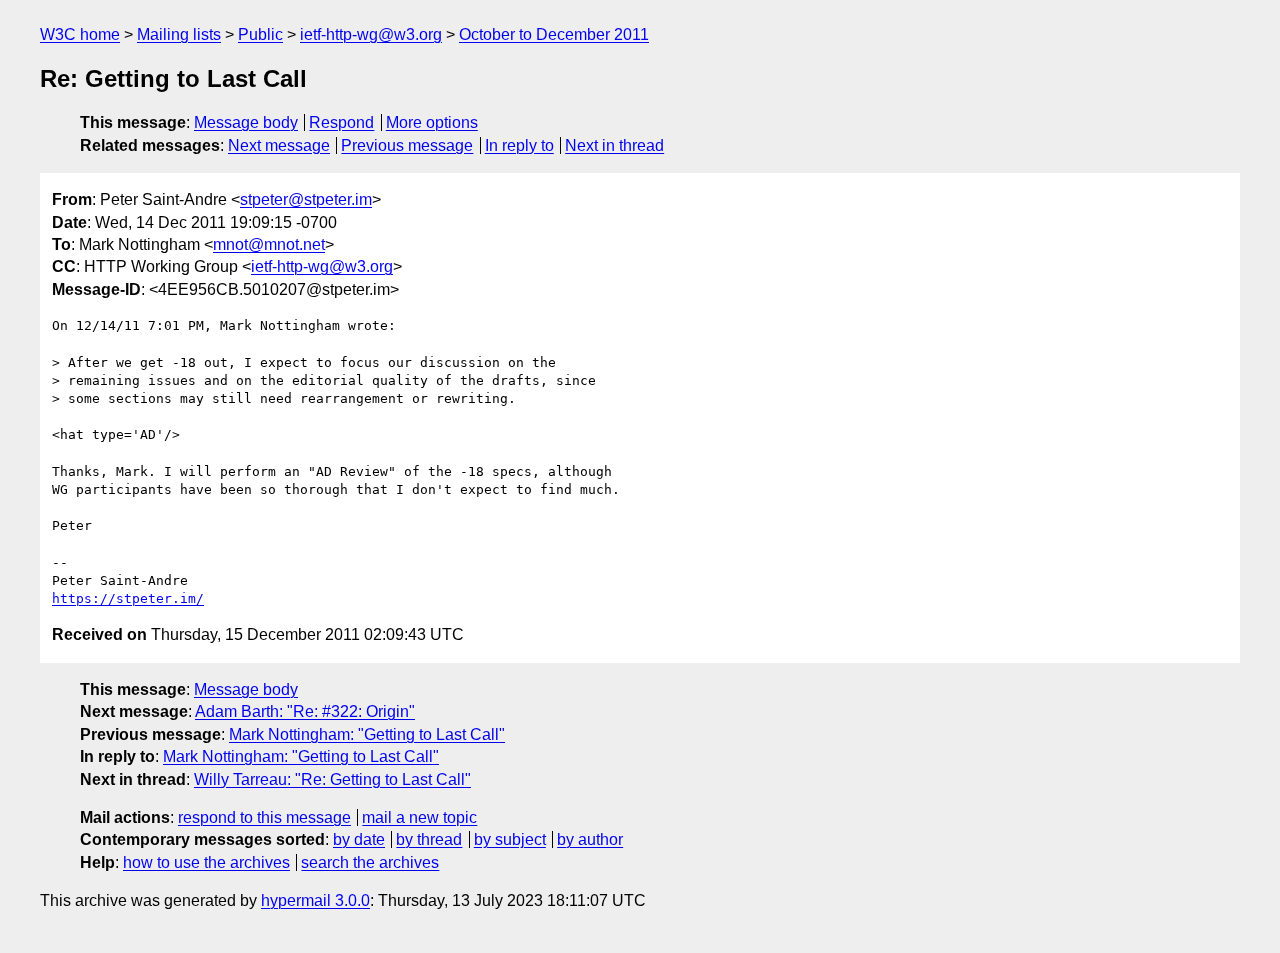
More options (432, 122)
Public (260, 34)
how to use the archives (206, 862)
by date (359, 839)
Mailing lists (179, 34)
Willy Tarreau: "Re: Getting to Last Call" (332, 779)
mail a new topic (419, 817)
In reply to (519, 145)
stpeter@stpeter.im (306, 199)
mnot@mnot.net (269, 244)
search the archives (370, 862)
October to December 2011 (554, 34)
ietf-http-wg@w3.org (371, 34)
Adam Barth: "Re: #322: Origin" (305, 711)
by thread (429, 839)
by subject (510, 839)
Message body (246, 122)
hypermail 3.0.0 (315, 900)
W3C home (80, 34)
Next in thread (614, 145)
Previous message (407, 145)
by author (590, 839)
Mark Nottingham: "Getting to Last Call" (367, 734)
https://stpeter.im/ (128, 598)
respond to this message (264, 817)
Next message (279, 145)
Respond (341, 122)
